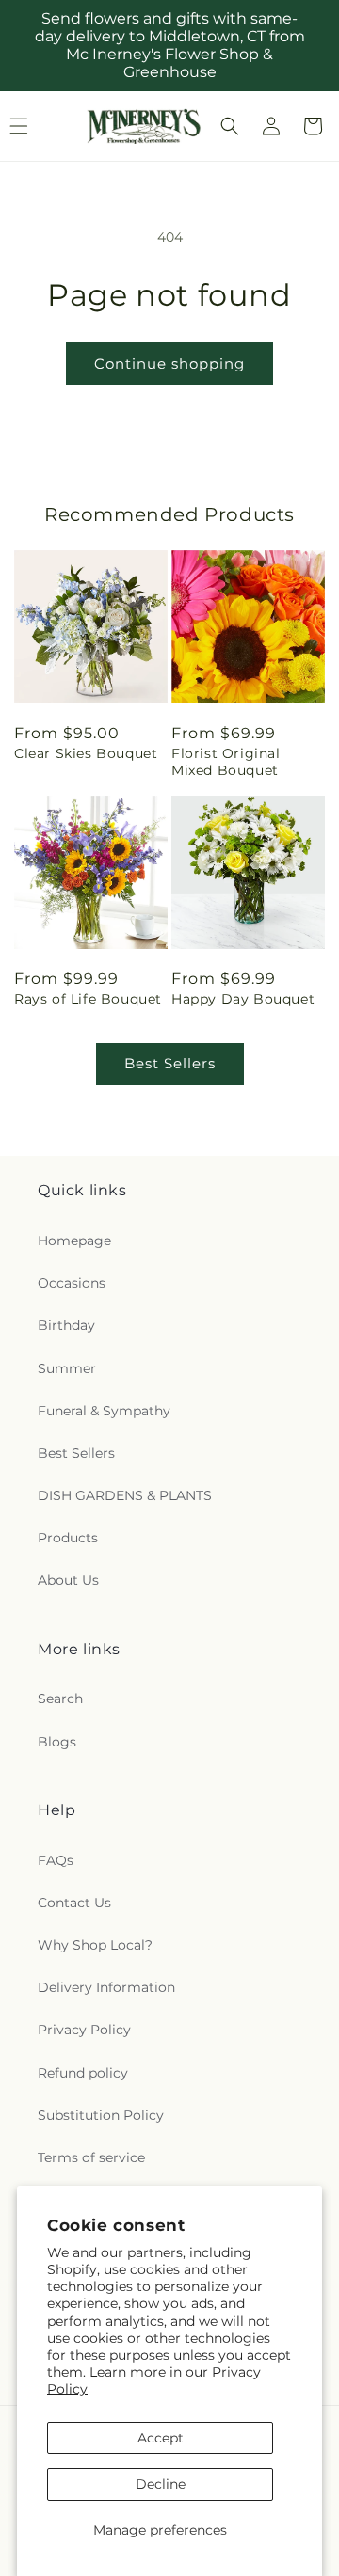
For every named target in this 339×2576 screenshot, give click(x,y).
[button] (230, 126)
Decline (161, 2484)
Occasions (72, 1283)
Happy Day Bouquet (243, 999)
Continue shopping (169, 363)
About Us (68, 1580)
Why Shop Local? (95, 1945)
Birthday (66, 1325)
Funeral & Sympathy (104, 1411)
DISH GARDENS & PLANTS (125, 1495)
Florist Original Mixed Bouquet (226, 762)
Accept (161, 2438)
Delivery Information (106, 1987)
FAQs (56, 1860)
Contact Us (74, 1903)
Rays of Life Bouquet (88, 999)
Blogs (57, 1742)
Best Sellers (170, 1063)
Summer (67, 1368)
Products (68, 1538)
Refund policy (83, 2073)
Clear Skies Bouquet (86, 753)
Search (60, 1699)
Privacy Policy (84, 2030)
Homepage (74, 1241)
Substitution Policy (101, 2115)
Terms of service (91, 2157)
